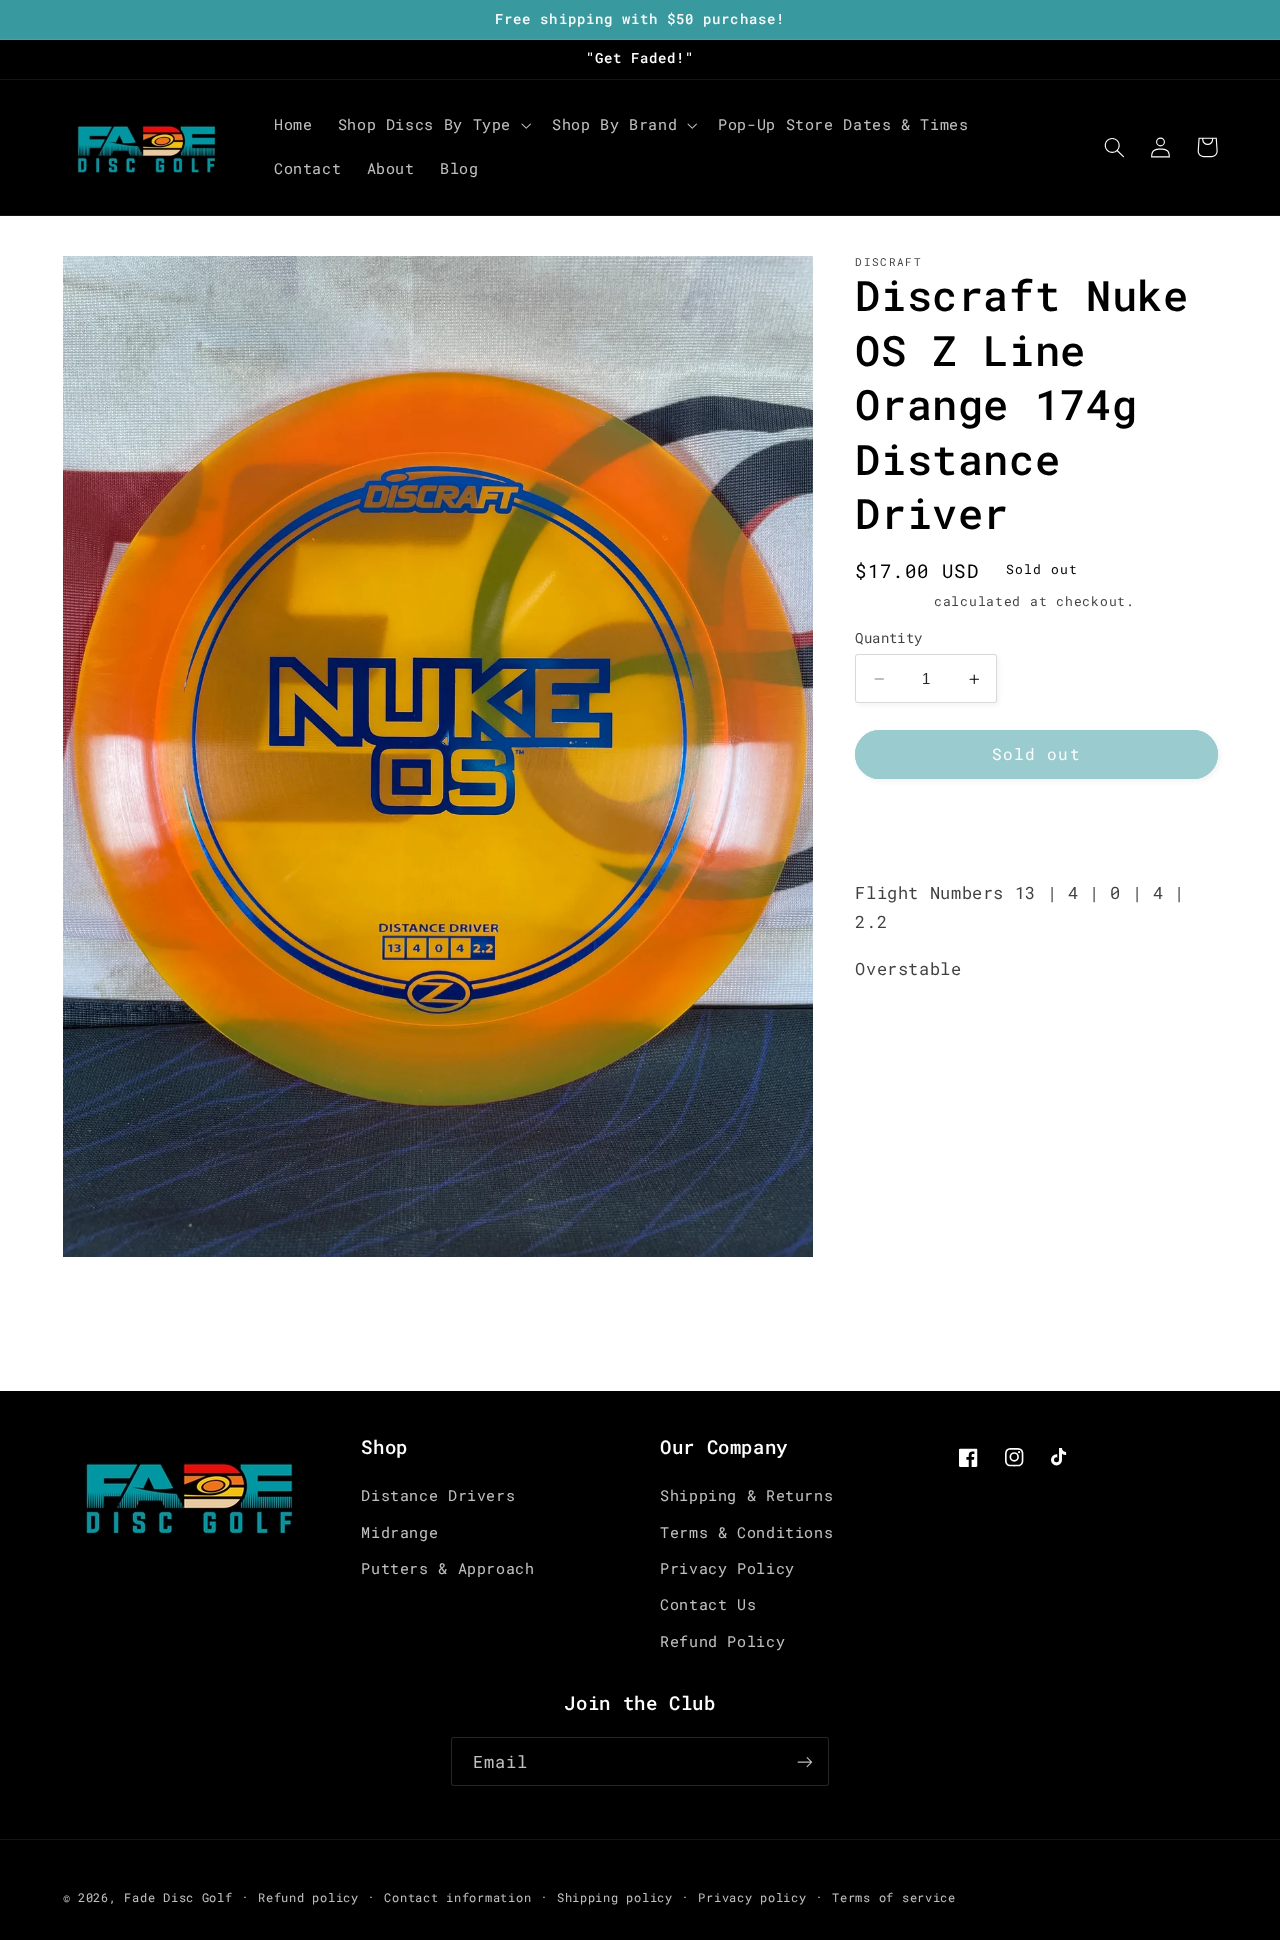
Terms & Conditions (746, 1532)
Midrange (399, 1532)
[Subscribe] (805, 1761)
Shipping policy (615, 1897)
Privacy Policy (727, 1568)
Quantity (888, 638)
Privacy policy (752, 1897)
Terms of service (894, 1897)
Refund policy (308, 1897)
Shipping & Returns (746, 1495)
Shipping (890, 602)
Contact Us (708, 1604)
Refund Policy (722, 1641)
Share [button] (903, 828)
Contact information (457, 1897)
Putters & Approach (447, 1568)
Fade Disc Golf (178, 1897)
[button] (432, 125)
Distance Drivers (438, 1495)
